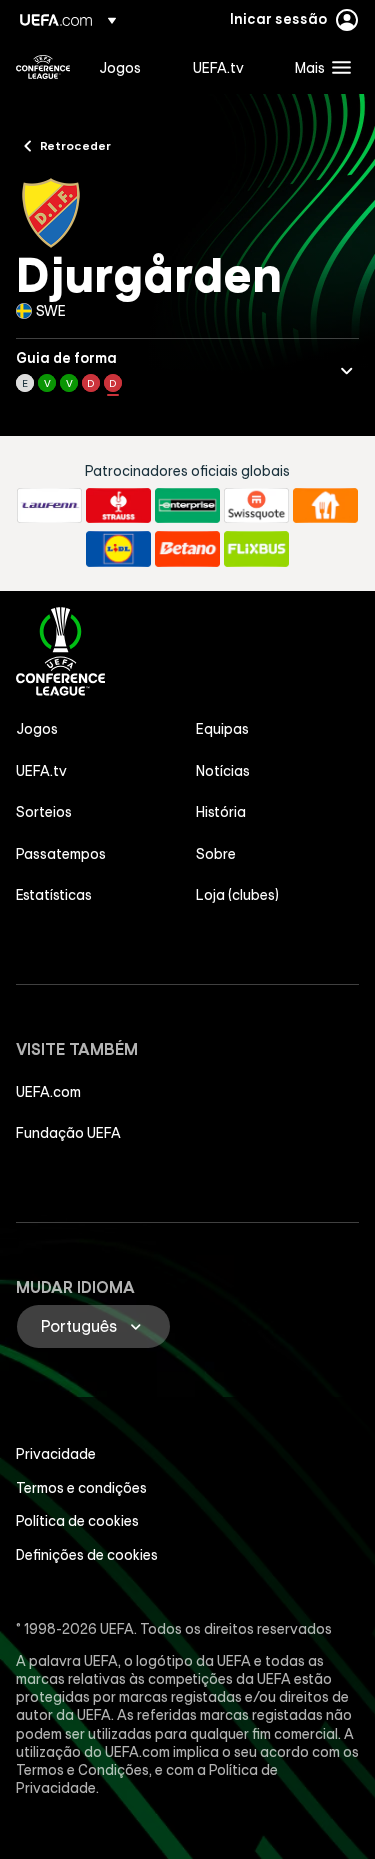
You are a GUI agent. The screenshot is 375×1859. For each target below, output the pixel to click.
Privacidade (56, 1454)
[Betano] (187, 549)
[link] (120, 67)
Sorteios (44, 812)
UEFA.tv (41, 771)
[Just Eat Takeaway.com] (325, 506)
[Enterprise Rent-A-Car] (187, 506)
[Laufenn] (49, 506)
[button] (318, 67)
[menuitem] (129, 67)
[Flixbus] (256, 549)
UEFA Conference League (43, 67)
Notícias (223, 771)
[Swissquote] (256, 506)
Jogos (37, 729)
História (221, 812)
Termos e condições (81, 1488)
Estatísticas (54, 895)
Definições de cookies (87, 1555)
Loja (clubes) (237, 895)
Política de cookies (77, 1521)
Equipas (222, 729)
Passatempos (61, 854)
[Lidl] (118, 549)
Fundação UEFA (68, 1133)
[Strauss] (118, 506)
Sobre (216, 854)
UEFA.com (48, 1092)
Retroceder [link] (75, 145)
